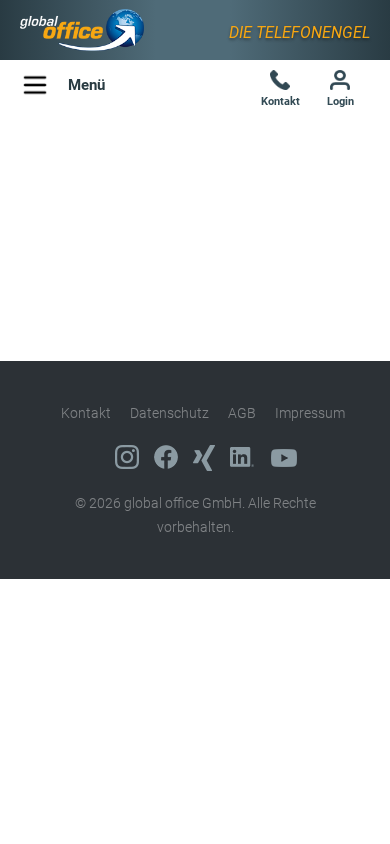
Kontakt (86, 413)
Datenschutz (169, 413)
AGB (242, 413)
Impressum (310, 413)
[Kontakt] (280, 82)
